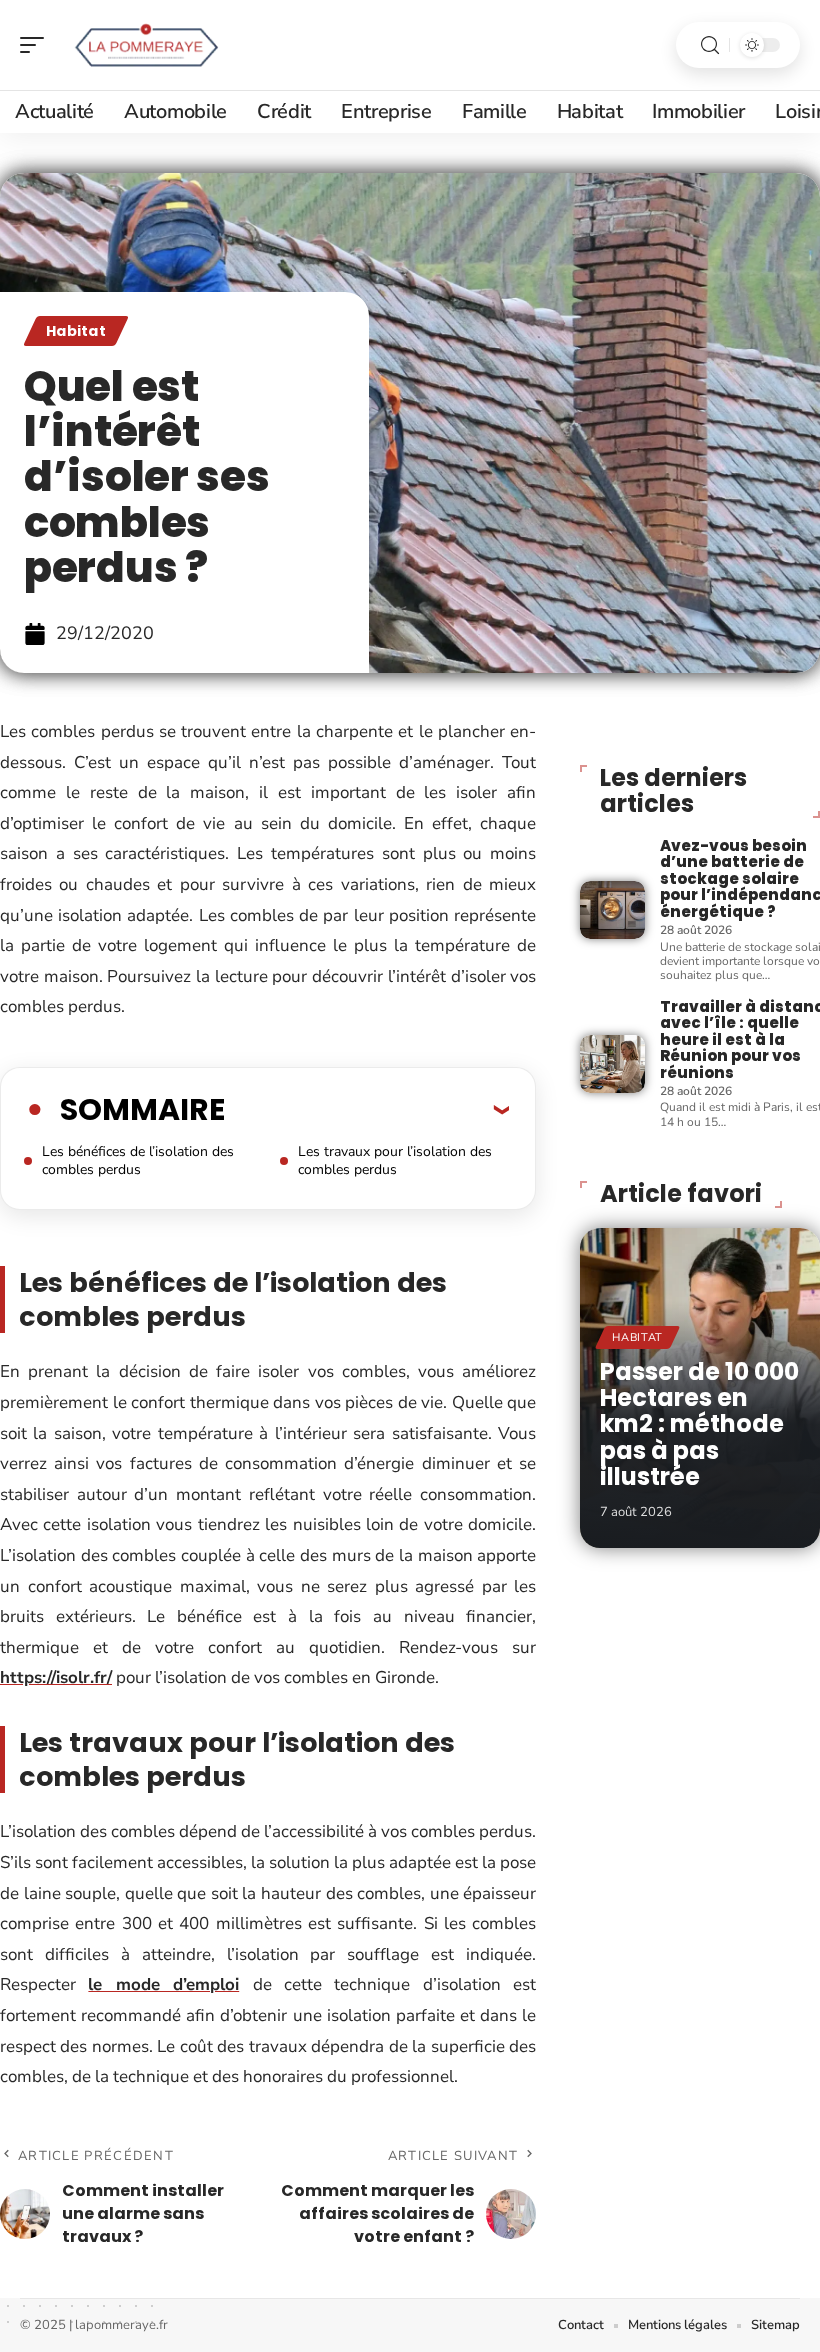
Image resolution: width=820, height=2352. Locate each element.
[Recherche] (710, 45)
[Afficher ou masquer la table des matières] (367, 1109)
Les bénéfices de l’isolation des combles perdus (138, 1160)
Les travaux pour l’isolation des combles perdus (395, 1160)
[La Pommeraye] (144, 45)
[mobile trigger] (37, 45)
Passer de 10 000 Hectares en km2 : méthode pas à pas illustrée (699, 1424)
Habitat (76, 331)
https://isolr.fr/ (56, 1677)
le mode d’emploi (163, 1984)
